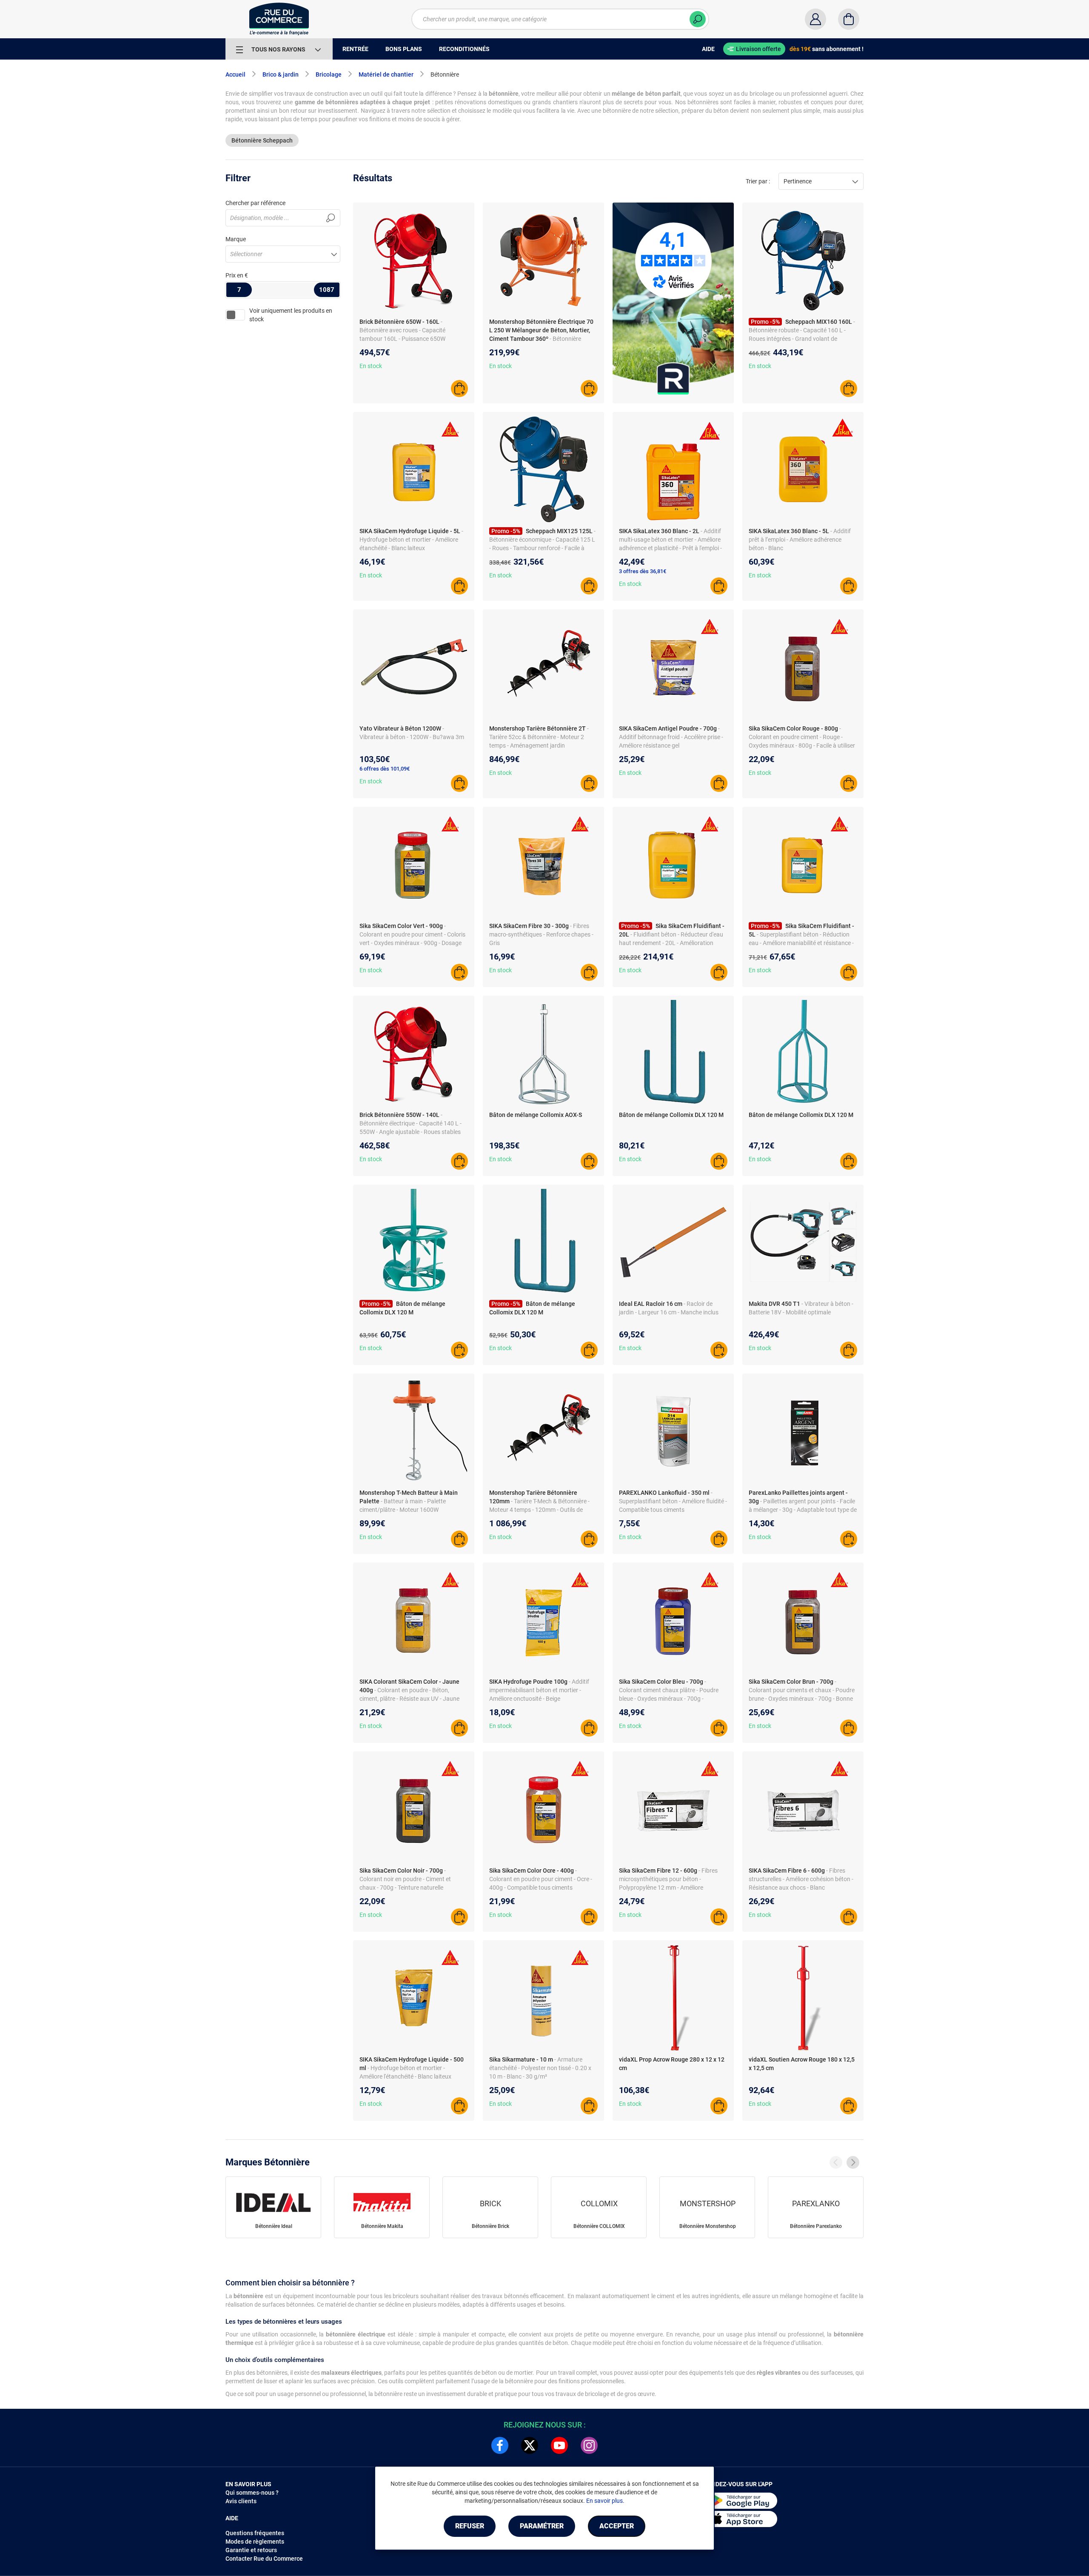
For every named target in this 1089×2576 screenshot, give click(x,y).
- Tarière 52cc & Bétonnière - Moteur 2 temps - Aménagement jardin (539, 737)
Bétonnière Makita (382, 2226)
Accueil (235, 74)
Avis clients (241, 2501)
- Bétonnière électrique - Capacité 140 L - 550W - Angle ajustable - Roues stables (411, 1123)
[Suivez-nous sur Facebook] (500, 2445)
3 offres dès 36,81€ (643, 571)
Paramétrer (542, 2526)
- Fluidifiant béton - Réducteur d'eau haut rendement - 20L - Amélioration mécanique (671, 943)
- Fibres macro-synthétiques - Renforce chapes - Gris (541, 934)
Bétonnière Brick (490, 2226)
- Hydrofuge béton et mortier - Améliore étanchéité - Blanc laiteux (411, 540)
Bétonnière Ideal (274, 2226)
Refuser (470, 2526)
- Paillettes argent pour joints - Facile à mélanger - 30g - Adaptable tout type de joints (803, 1510)
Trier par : (758, 181)
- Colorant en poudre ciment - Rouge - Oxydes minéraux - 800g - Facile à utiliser (802, 737)
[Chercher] (698, 19)
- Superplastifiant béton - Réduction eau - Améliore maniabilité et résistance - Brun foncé (801, 943)
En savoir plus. (605, 2501)
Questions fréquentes (255, 2533)
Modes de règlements (255, 2542)
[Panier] (849, 19)
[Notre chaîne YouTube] (559, 2445)
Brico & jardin (281, 74)
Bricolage (329, 74)
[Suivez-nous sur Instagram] (589, 2445)
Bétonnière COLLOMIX (599, 2226)
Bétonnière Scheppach (262, 140)
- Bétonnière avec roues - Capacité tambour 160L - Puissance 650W (402, 330)
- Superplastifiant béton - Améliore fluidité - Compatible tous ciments (673, 1501)
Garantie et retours (251, 2550)
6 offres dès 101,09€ (385, 769)
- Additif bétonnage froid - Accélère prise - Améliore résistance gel (671, 737)
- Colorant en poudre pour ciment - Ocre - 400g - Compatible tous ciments (541, 1879)
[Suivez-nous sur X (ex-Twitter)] (530, 2445)
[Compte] (815, 19)
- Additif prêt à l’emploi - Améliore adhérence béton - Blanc (800, 540)
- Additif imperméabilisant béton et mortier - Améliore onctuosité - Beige (539, 1690)
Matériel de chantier (386, 74)
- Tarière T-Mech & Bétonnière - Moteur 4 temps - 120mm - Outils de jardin (539, 1510)
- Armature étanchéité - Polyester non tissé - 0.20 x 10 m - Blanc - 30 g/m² (540, 2068)
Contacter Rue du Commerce (264, 2559)
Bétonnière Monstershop (708, 2226)
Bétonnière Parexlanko (816, 2226)
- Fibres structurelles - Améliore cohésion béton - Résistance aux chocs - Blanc (801, 1879)
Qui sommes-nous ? (252, 2493)
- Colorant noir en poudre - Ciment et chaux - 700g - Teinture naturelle (405, 1879)
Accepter (617, 2526)
